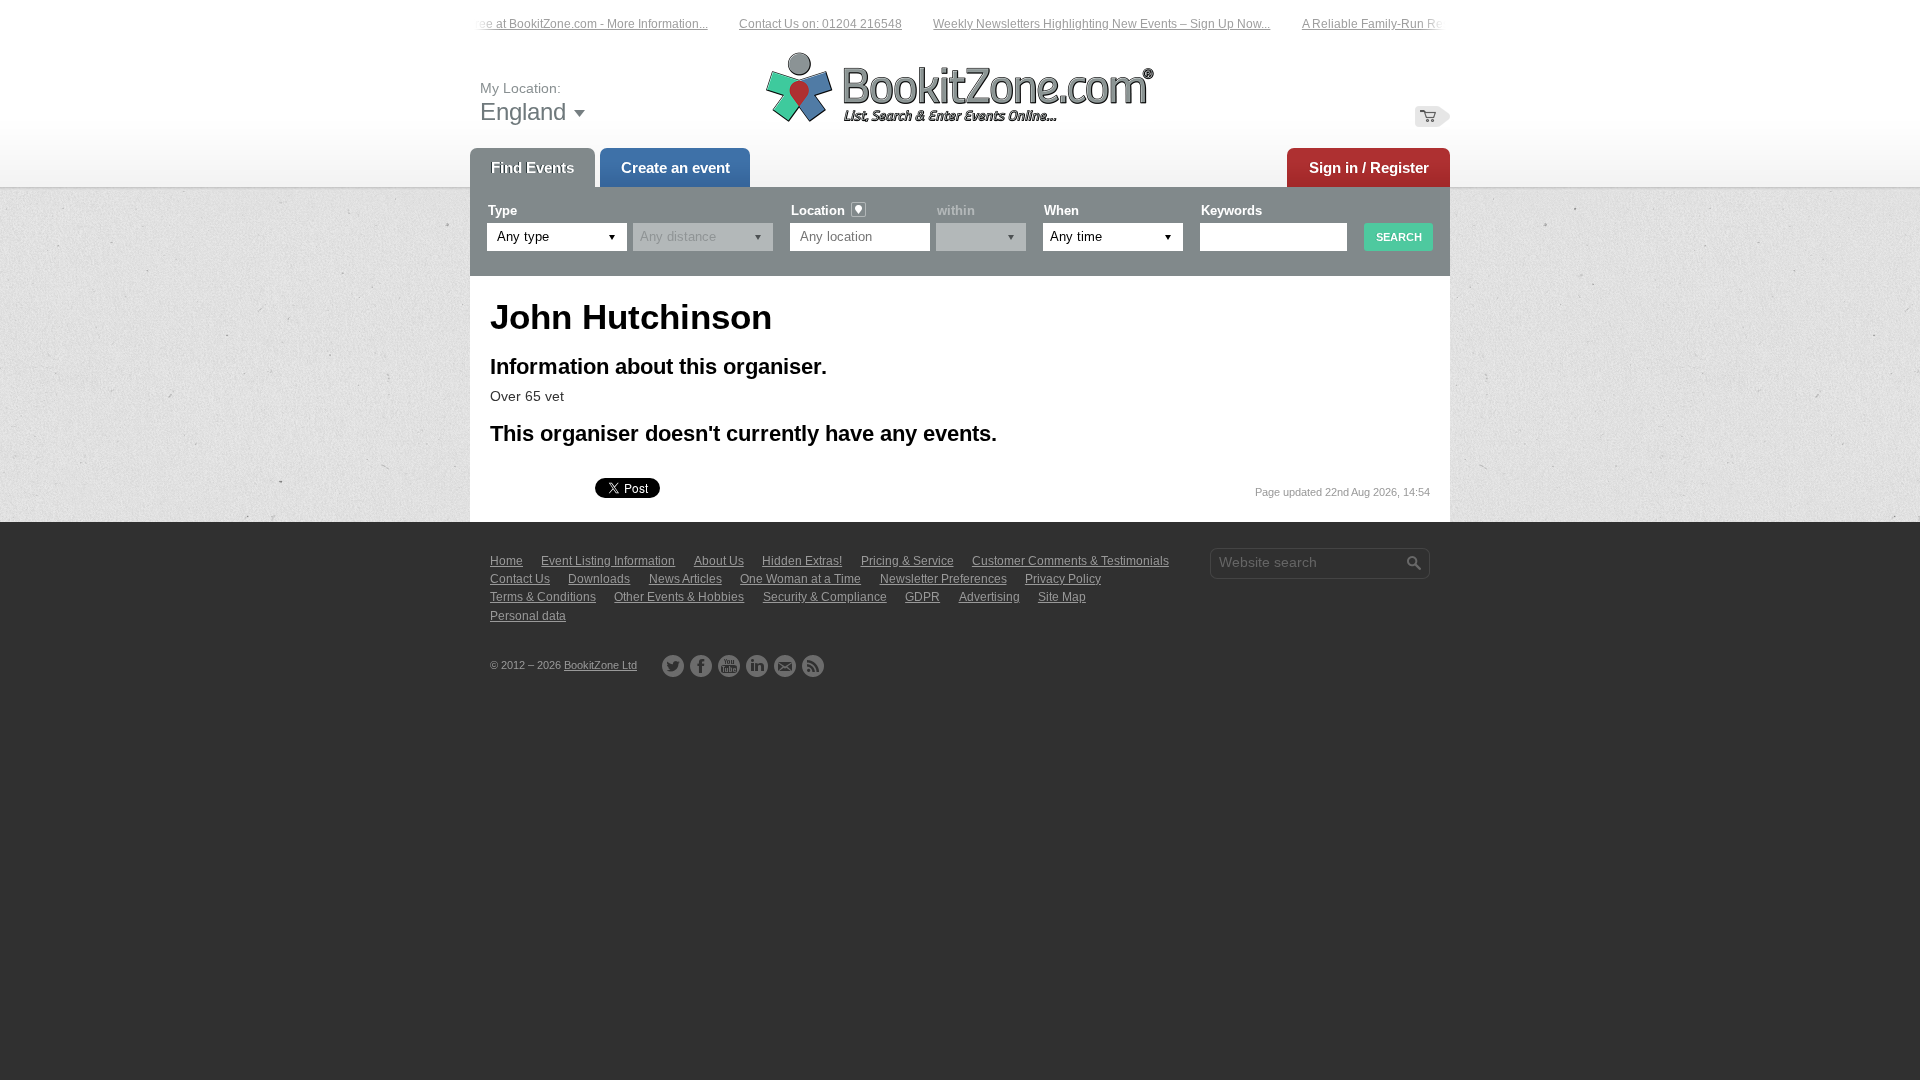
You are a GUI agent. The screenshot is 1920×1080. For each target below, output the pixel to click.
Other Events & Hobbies (679, 597)
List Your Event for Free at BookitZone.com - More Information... (526, 24)
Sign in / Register (1369, 167)
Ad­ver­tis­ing (989, 597)
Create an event (675, 167)
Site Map (1062, 597)
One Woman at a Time (800, 579)
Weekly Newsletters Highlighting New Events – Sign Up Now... (1090, 24)
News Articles (685, 579)
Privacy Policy (1063, 579)
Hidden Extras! (802, 561)
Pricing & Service (907, 561)
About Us (719, 561)
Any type (523, 236)
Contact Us (520, 579)
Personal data (528, 616)
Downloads (599, 579)
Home (506, 561)
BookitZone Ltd (600, 665)
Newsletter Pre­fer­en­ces (943, 579)
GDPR (922, 597)
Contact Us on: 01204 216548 (809, 24)
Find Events (532, 167)
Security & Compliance (825, 597)
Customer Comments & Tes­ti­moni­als (1070, 561)
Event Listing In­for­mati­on (608, 561)
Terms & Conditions (543, 597)
